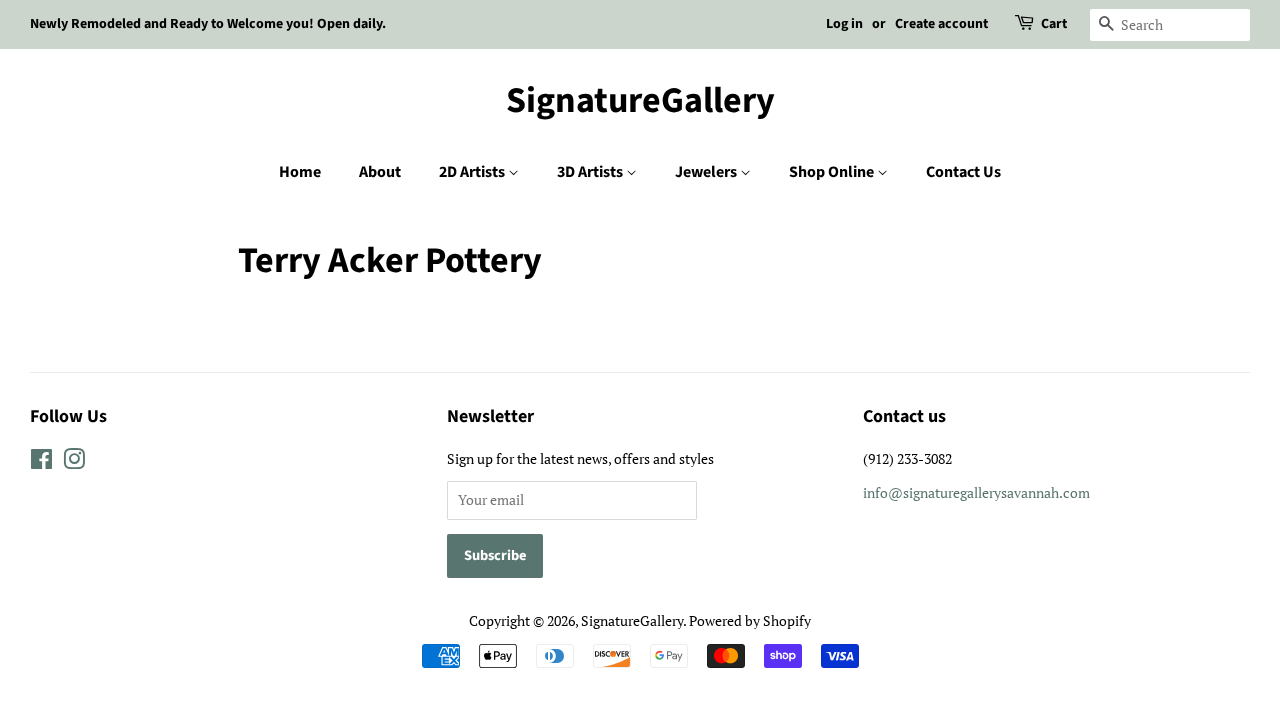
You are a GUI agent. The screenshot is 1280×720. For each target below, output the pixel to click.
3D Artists (591, 172)
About (380, 172)
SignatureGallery (640, 100)
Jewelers (707, 172)
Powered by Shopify (750, 620)
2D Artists (473, 172)
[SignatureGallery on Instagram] (74, 462)
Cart (1054, 24)
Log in (844, 24)
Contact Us (963, 172)
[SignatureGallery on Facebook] (41, 462)
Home (300, 172)
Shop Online (833, 172)
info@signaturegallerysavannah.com (976, 492)
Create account (941, 24)
